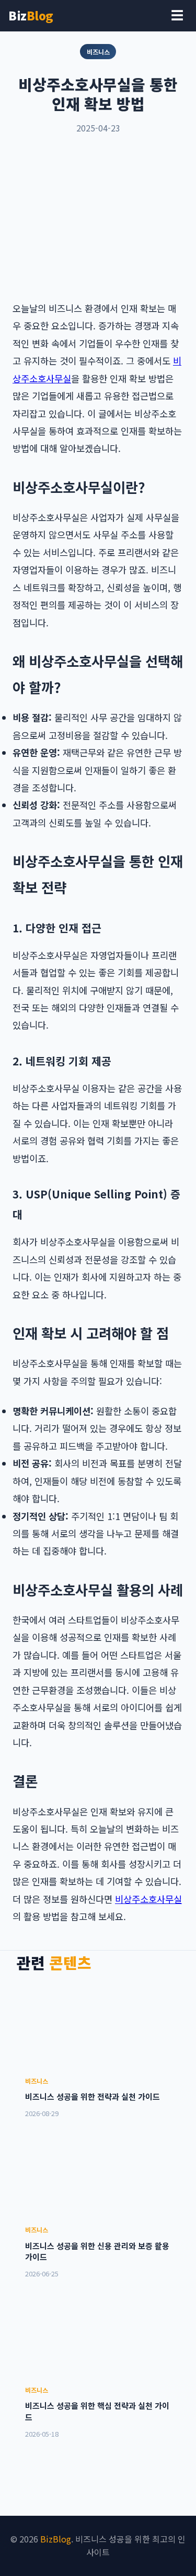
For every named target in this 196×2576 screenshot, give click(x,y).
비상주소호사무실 (148, 1899)
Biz (31, 15)
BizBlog (56, 2539)
